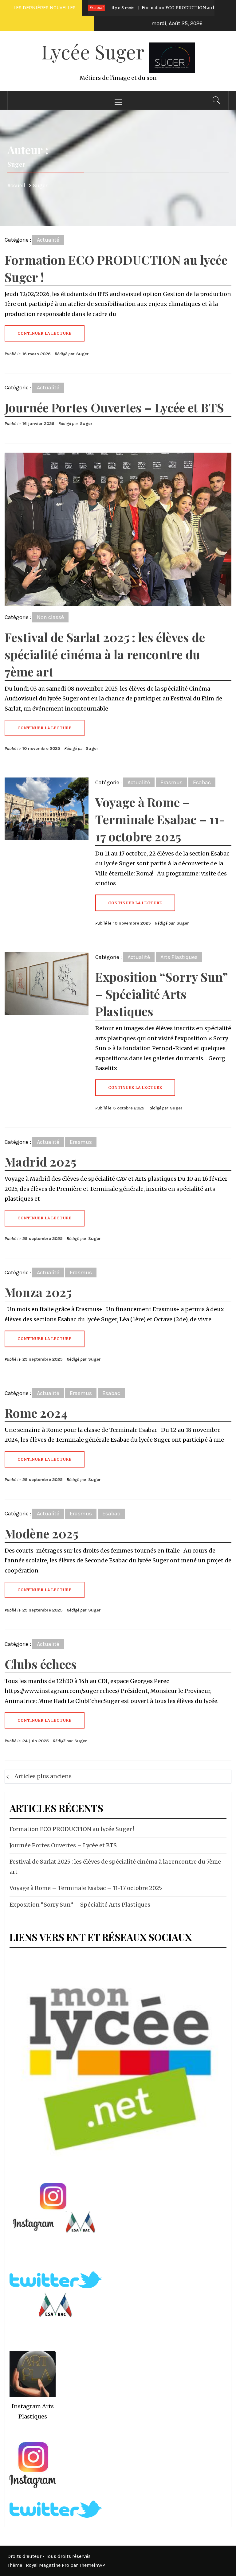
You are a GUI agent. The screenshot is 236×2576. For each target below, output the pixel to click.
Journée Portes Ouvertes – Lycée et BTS (114, 407)
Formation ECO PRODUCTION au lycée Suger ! (150, 8)
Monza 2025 (38, 1292)
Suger (83, 354)
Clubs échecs (41, 1664)
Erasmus (171, 782)
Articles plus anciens (43, 1776)
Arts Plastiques (179, 957)
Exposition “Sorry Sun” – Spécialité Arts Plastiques (161, 994)
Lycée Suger (95, 51)
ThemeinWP (92, 2565)
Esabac (202, 782)
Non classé (50, 617)
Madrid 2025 (40, 1161)
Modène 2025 (41, 1533)
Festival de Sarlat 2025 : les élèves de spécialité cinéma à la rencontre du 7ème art (105, 654)
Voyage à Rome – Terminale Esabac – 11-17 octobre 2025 (160, 819)
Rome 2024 (36, 1413)
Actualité (48, 240)
